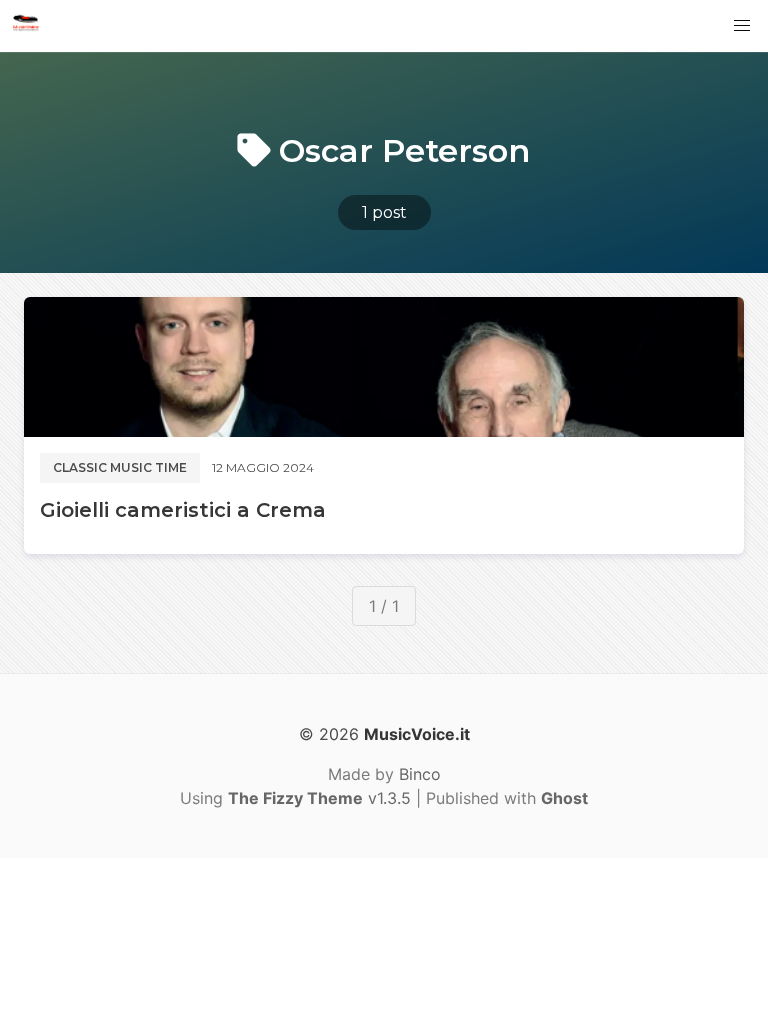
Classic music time (120, 467)
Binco (420, 774)
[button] (742, 26)
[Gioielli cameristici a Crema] (384, 367)
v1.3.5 (319, 798)
